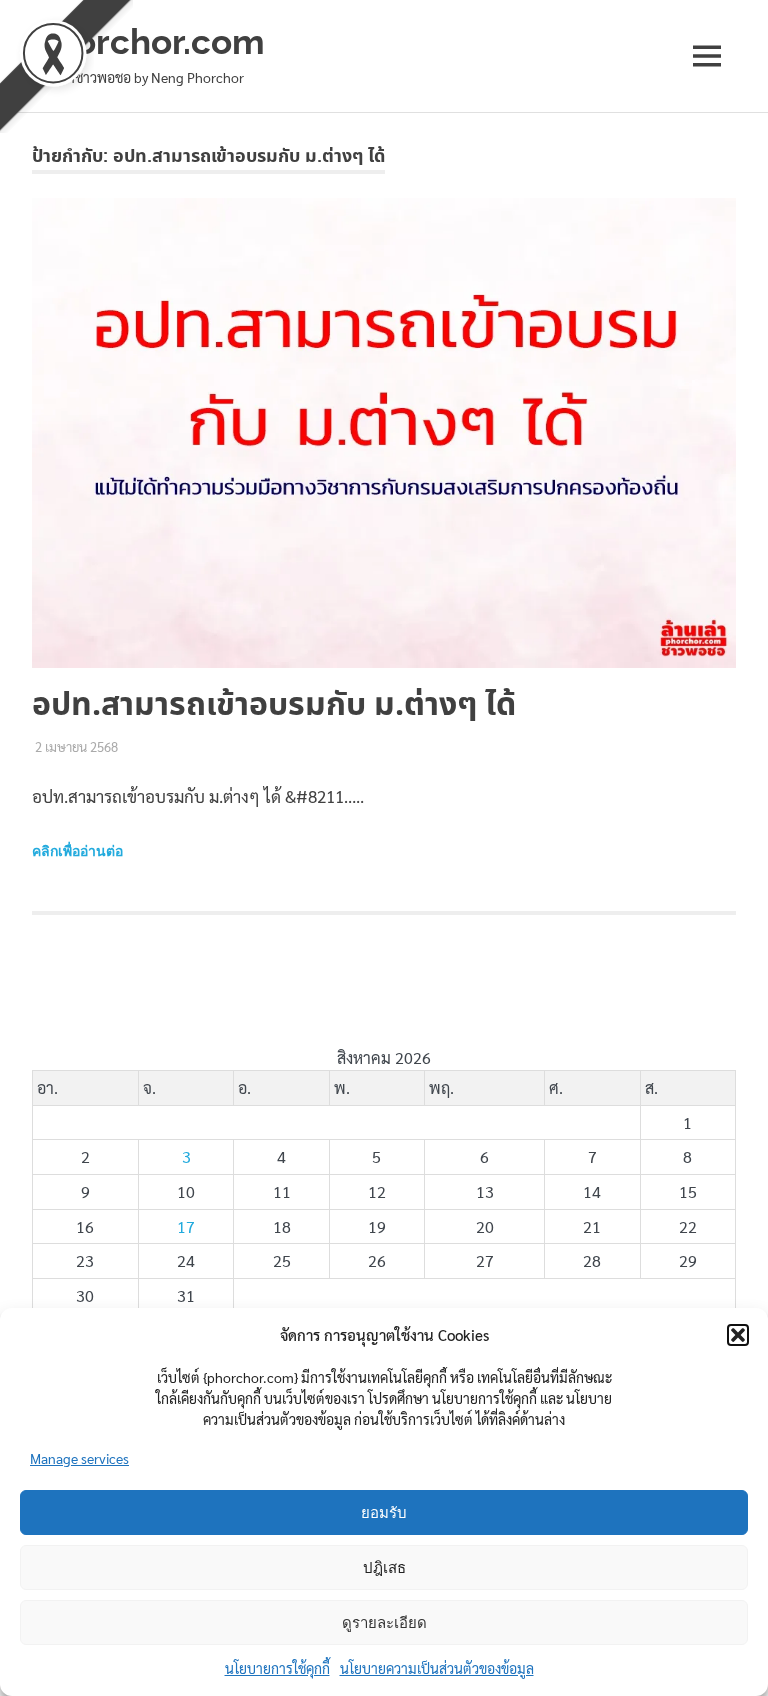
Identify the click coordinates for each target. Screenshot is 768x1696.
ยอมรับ (384, 1513)
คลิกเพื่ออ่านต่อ (77, 851)
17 (186, 1226)
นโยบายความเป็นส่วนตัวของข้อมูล (437, 1668)
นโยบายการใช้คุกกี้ (277, 1668)
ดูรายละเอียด (384, 1623)
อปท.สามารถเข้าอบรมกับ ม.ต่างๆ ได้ (274, 706)
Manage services (79, 1458)
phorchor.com (148, 41)
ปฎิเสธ (384, 1568)
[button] (738, 1335)
